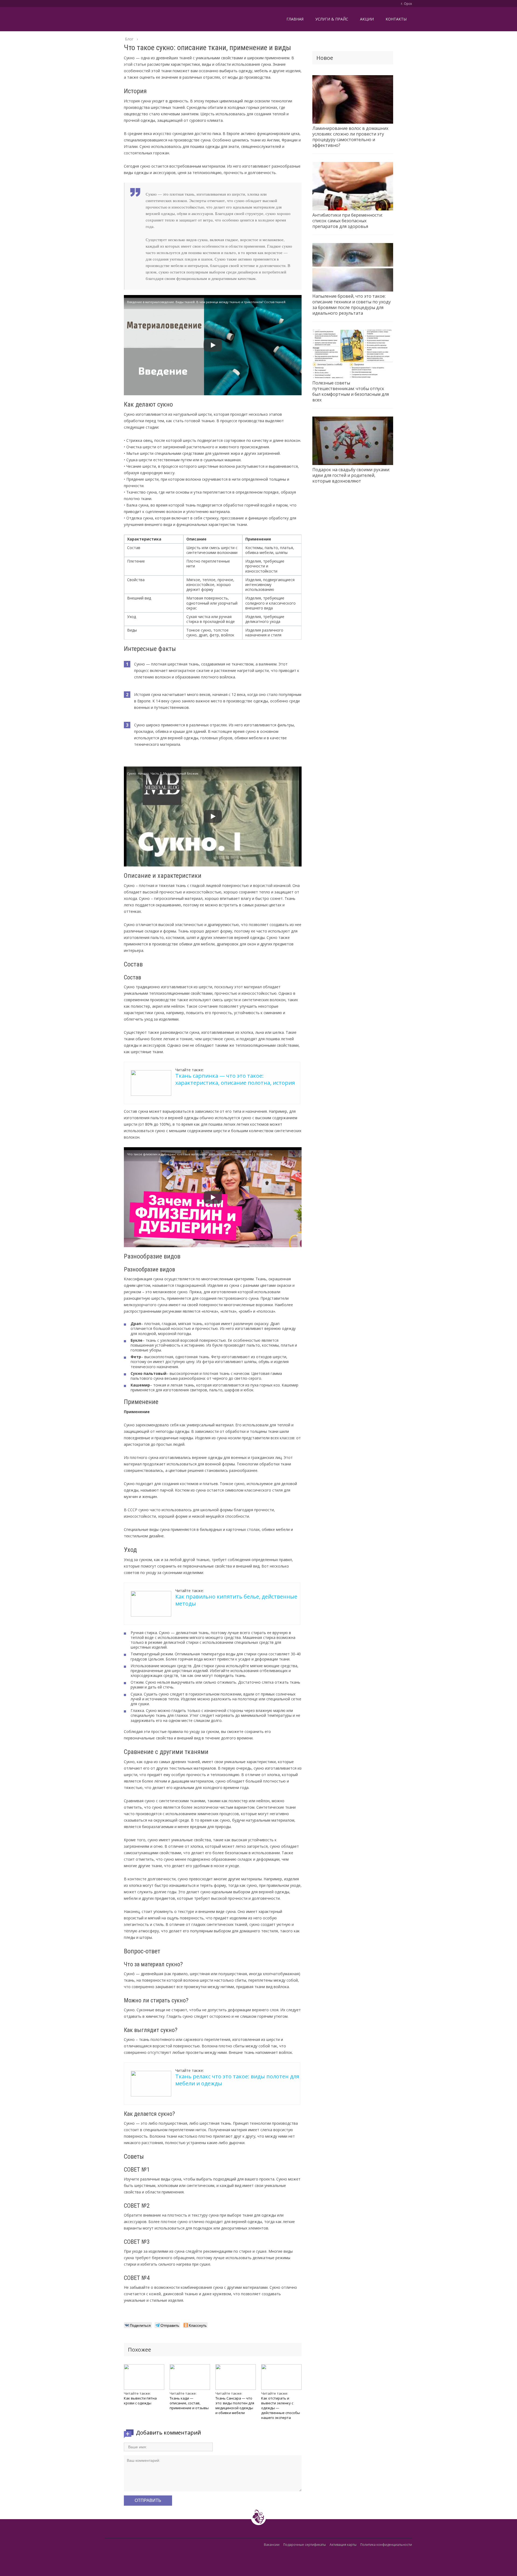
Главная (295, 19)
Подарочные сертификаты (305, 2545)
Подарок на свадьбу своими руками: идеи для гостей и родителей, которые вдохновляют (351, 475)
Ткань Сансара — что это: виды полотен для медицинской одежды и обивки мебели (235, 2405)
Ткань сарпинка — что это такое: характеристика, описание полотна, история (235, 1079)
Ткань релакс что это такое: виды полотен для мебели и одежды (237, 2080)
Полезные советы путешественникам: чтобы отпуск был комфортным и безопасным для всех (351, 391)
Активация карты (343, 2545)
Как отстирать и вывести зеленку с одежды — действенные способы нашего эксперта (281, 2408)
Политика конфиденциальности (386, 2545)
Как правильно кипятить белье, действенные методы (236, 1600)
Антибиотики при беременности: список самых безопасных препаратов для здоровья (347, 221)
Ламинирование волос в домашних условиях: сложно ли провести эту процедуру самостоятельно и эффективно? (350, 137)
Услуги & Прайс (332, 19)
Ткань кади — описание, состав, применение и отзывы (189, 2403)
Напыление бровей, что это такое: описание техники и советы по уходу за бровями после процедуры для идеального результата (352, 305)
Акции (367, 19)
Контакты (396, 19)
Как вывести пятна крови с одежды (140, 2401)
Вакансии (272, 2545)
